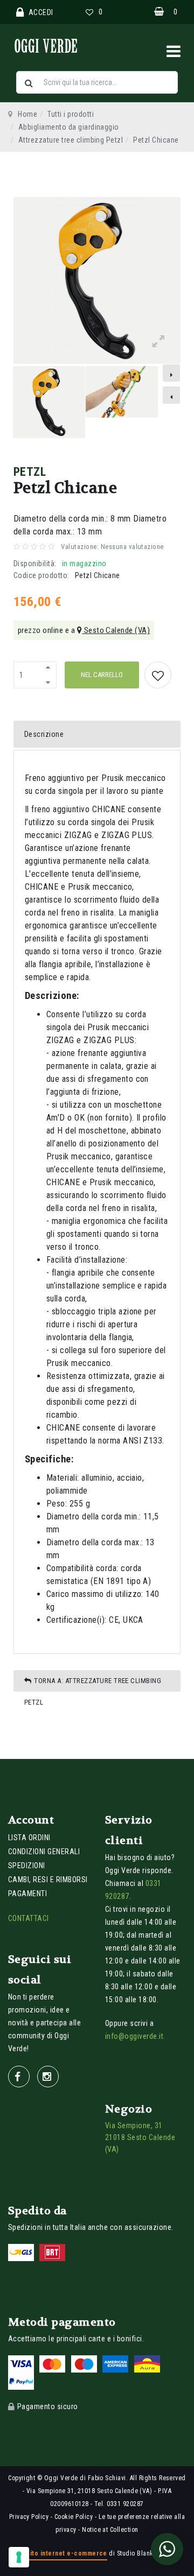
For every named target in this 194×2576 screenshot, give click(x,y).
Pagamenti (27, 1894)
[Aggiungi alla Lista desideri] (158, 675)
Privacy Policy (29, 2517)
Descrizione (44, 734)
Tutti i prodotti (71, 114)
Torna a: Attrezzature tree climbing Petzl (93, 1684)
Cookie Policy (74, 2517)
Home (27, 114)
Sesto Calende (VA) (116, 630)
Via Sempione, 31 (134, 2125)
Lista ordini (29, 1838)
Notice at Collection (110, 2530)
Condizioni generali (44, 1852)
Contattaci (29, 1918)
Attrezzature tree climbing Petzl (71, 140)
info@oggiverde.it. (135, 2036)
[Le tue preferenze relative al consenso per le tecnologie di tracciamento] (19, 2557)
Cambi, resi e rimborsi (48, 1880)
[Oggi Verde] (62, 45)
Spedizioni (27, 1866)
